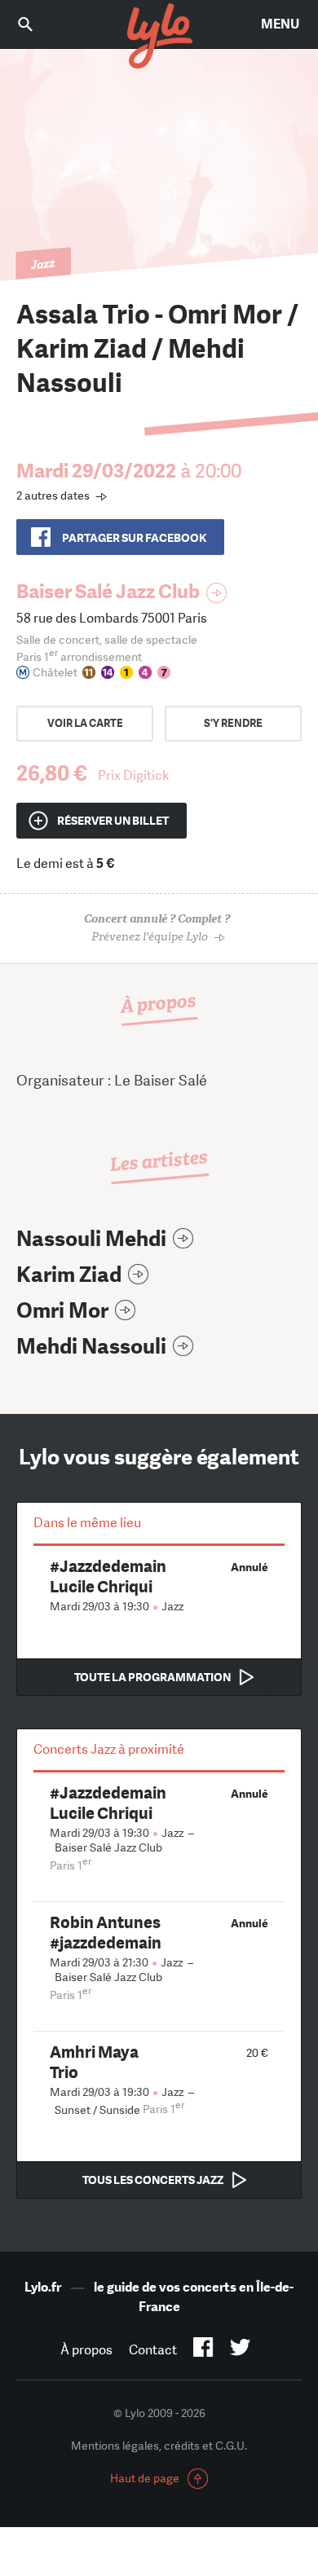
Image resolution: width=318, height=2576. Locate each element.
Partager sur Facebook (134, 538)
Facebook (203, 2350)
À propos (86, 2350)
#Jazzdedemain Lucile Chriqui (108, 1576)
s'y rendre (233, 723)
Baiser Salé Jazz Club (108, 591)
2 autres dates (53, 495)
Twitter (240, 2350)
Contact (153, 2350)
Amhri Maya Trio (94, 2062)
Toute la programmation (152, 1677)
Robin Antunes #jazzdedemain (106, 1932)
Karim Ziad (69, 1275)
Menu (280, 24)
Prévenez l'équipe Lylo (157, 928)
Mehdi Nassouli (91, 1347)
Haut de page (145, 2478)
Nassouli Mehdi (91, 1239)
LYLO (159, 37)
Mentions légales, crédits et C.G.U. (159, 2446)
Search (37, 24)
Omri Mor (62, 1311)
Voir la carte (85, 723)
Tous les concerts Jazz (153, 2180)
